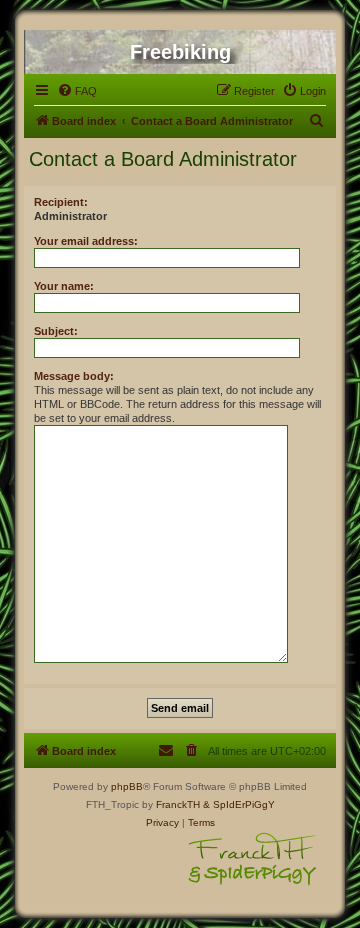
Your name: (64, 286)
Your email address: (86, 241)
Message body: (74, 376)
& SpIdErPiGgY (239, 804)
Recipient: (61, 202)
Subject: (56, 331)
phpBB (127, 786)
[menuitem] (77, 91)
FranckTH (178, 804)
